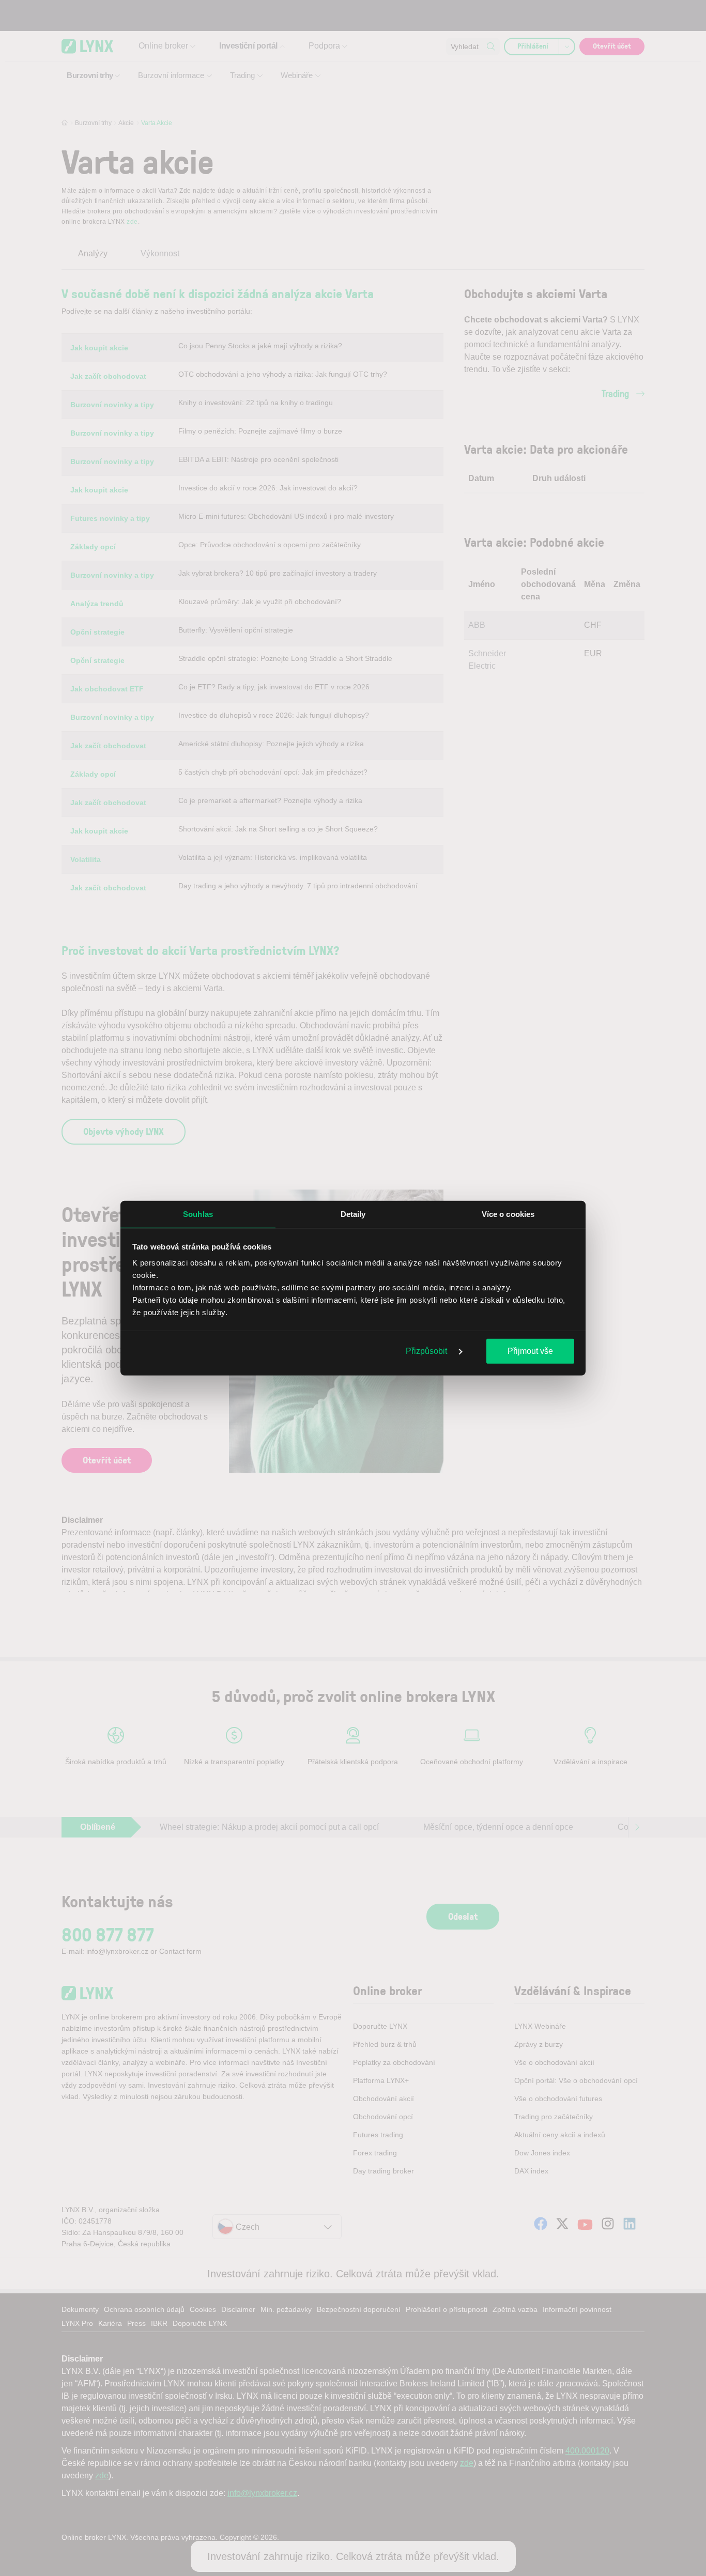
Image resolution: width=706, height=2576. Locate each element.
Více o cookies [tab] (508, 1214)
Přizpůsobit (427, 1351)
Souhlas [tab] (198, 1214)
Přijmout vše (530, 1351)
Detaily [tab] (353, 1214)
